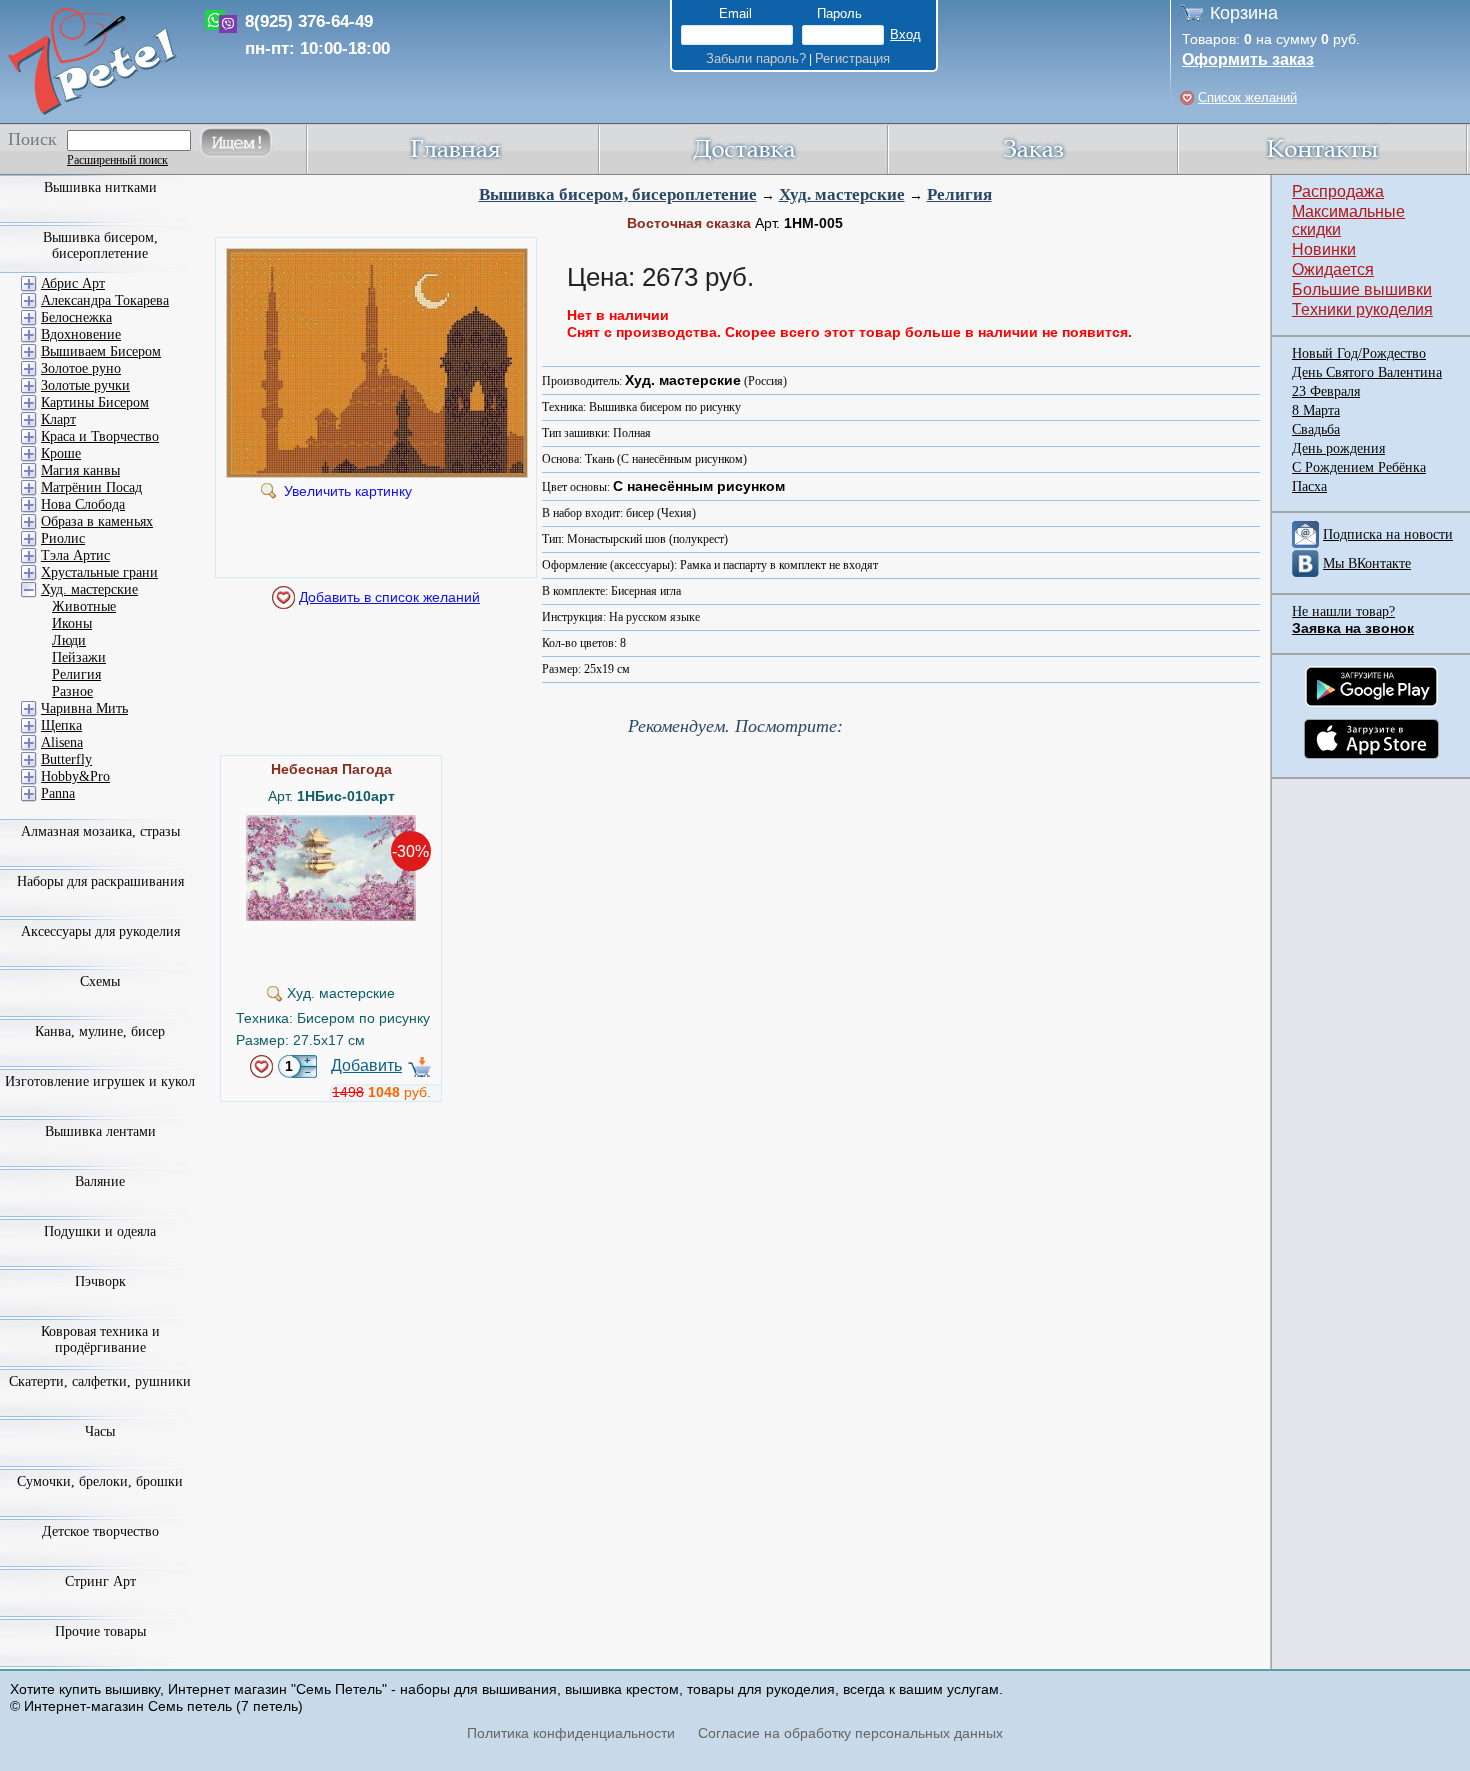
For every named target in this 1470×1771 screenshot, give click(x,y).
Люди (69, 640)
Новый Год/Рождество (1359, 353)
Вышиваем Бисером (101, 351)
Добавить (366, 1065)
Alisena (62, 742)
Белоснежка (76, 317)
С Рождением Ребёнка (1359, 467)
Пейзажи (79, 657)
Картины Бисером (95, 402)
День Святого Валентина (1367, 372)
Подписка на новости (1388, 534)
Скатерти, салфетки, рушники (100, 1381)
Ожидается (1333, 269)
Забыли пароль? (756, 58)
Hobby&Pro (75, 776)
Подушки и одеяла (100, 1231)
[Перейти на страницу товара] (331, 823)
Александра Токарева (105, 300)
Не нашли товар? (1343, 611)
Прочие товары (100, 1631)
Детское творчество (100, 1531)
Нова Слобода (83, 504)
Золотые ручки (85, 385)
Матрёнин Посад (91, 487)
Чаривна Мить (84, 708)
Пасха (1309, 486)
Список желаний (1247, 97)
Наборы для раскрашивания (100, 881)
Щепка (61, 725)
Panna (58, 793)
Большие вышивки (1362, 289)
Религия (959, 194)
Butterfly (66, 759)
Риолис (63, 538)
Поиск (32, 139)
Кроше (61, 453)
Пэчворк (100, 1281)
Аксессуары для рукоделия (100, 931)
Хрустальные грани (99, 572)
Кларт (58, 419)
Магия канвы (80, 470)
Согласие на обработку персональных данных (850, 1733)
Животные (84, 606)
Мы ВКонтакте (1367, 563)
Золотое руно (81, 368)
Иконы (72, 623)
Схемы (100, 981)
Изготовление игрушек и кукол (100, 1081)
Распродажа (1338, 191)
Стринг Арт (100, 1581)
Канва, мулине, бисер (100, 1031)
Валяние (100, 1181)
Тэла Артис (75, 555)
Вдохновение (81, 334)
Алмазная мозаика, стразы (100, 831)
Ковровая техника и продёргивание (100, 1339)
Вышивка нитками (100, 187)
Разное (72, 691)
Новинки (1324, 249)
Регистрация (852, 58)
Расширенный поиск (117, 160)
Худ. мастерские (842, 194)
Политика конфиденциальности (571, 1733)
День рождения (1338, 448)
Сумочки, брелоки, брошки (100, 1481)
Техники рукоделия (1362, 309)
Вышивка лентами (100, 1131)
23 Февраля (1326, 391)
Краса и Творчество (100, 436)
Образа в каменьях (97, 521)
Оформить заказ (1248, 59)
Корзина (1244, 13)
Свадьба (1316, 429)
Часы (100, 1431)
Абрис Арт (73, 283)
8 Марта (1316, 410)
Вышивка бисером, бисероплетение (618, 194)
